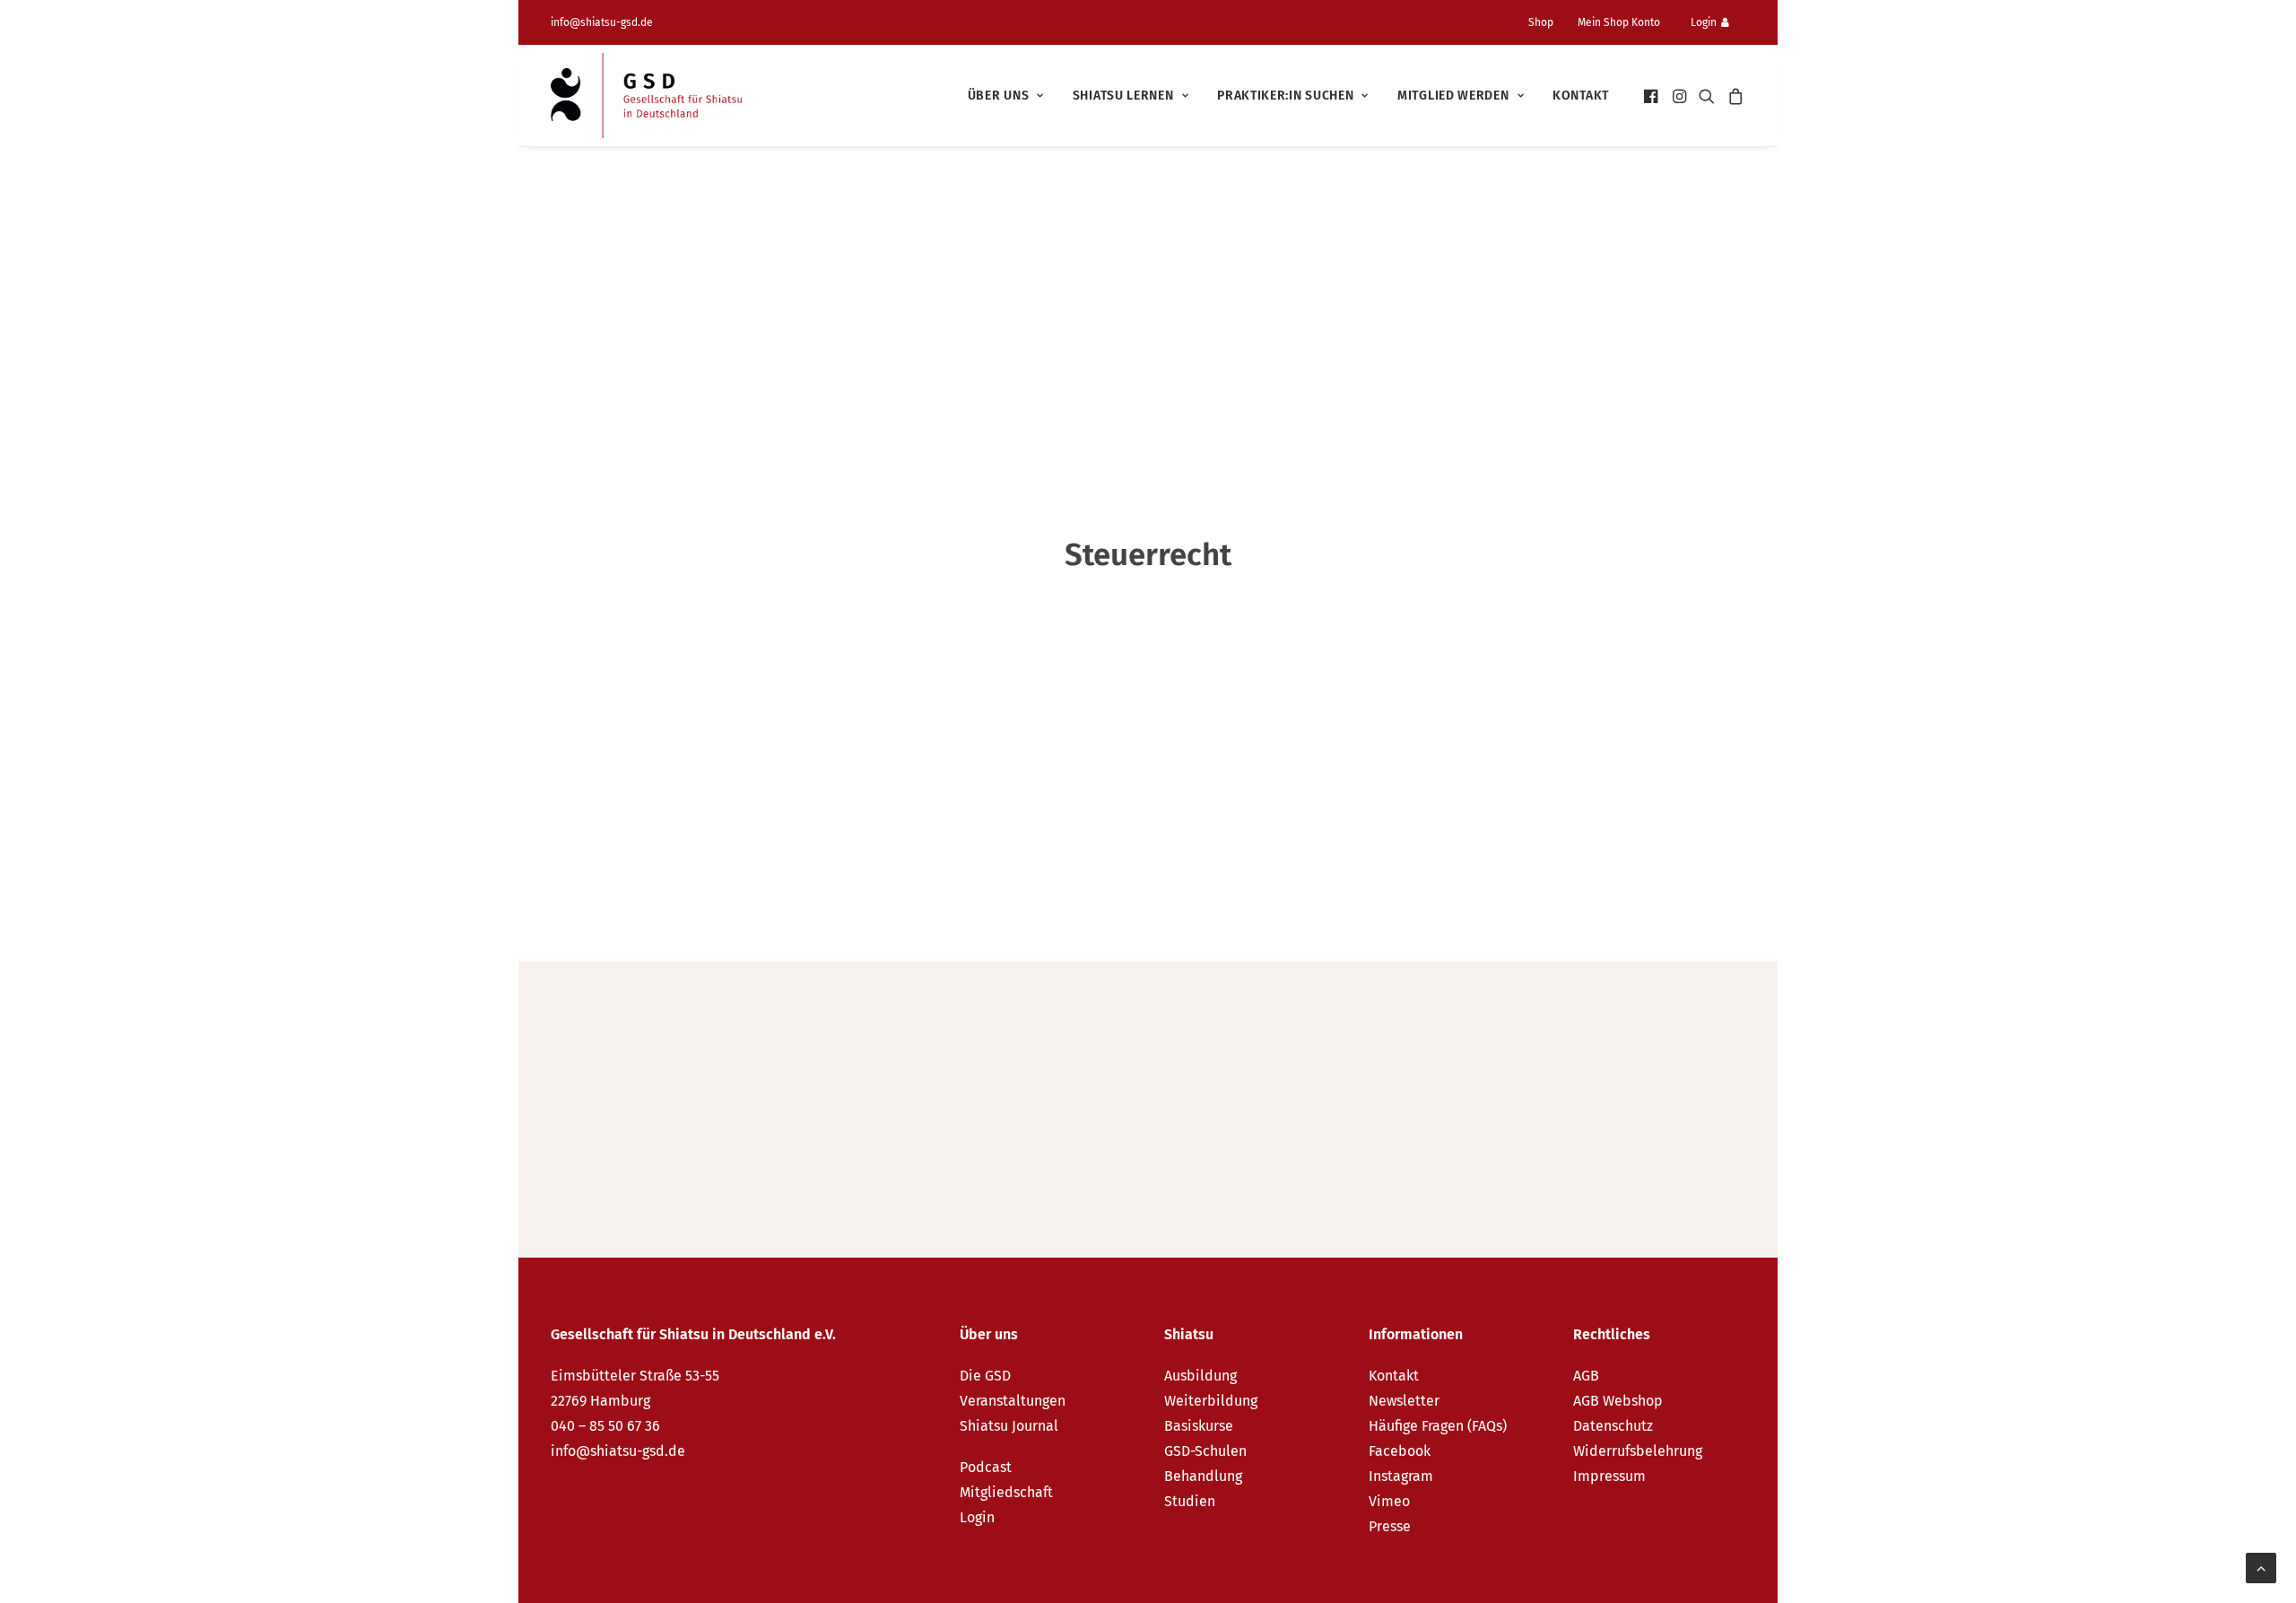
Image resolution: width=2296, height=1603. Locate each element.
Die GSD (985, 1376)
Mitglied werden (1453, 96)
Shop (1541, 22)
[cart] (1733, 96)
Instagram (1401, 1476)
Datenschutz (1613, 1426)
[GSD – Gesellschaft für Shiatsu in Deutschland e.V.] (646, 96)
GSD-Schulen (1205, 1451)
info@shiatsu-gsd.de (602, 22)
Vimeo (1389, 1501)
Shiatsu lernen (1123, 96)
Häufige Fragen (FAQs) (1438, 1426)
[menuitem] (1548, 22)
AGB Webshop (1618, 1401)
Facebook (1400, 1451)
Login (1704, 22)
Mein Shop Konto (1619, 22)
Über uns (999, 96)
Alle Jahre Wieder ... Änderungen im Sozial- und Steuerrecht (862, 1070)
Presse (1390, 1526)
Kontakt (1581, 96)
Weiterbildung (1211, 1401)
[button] (1652, 96)
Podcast (986, 1467)
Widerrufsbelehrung (1638, 1451)
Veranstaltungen (1013, 1401)
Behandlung (1203, 1476)
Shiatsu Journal (1009, 1426)
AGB (1586, 1376)
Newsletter (1404, 1401)
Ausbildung (1200, 1376)
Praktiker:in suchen (1285, 96)
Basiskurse (1199, 1426)
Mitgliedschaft (1006, 1492)
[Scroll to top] (2261, 1567)
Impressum (1609, 1476)
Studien (1190, 1501)
